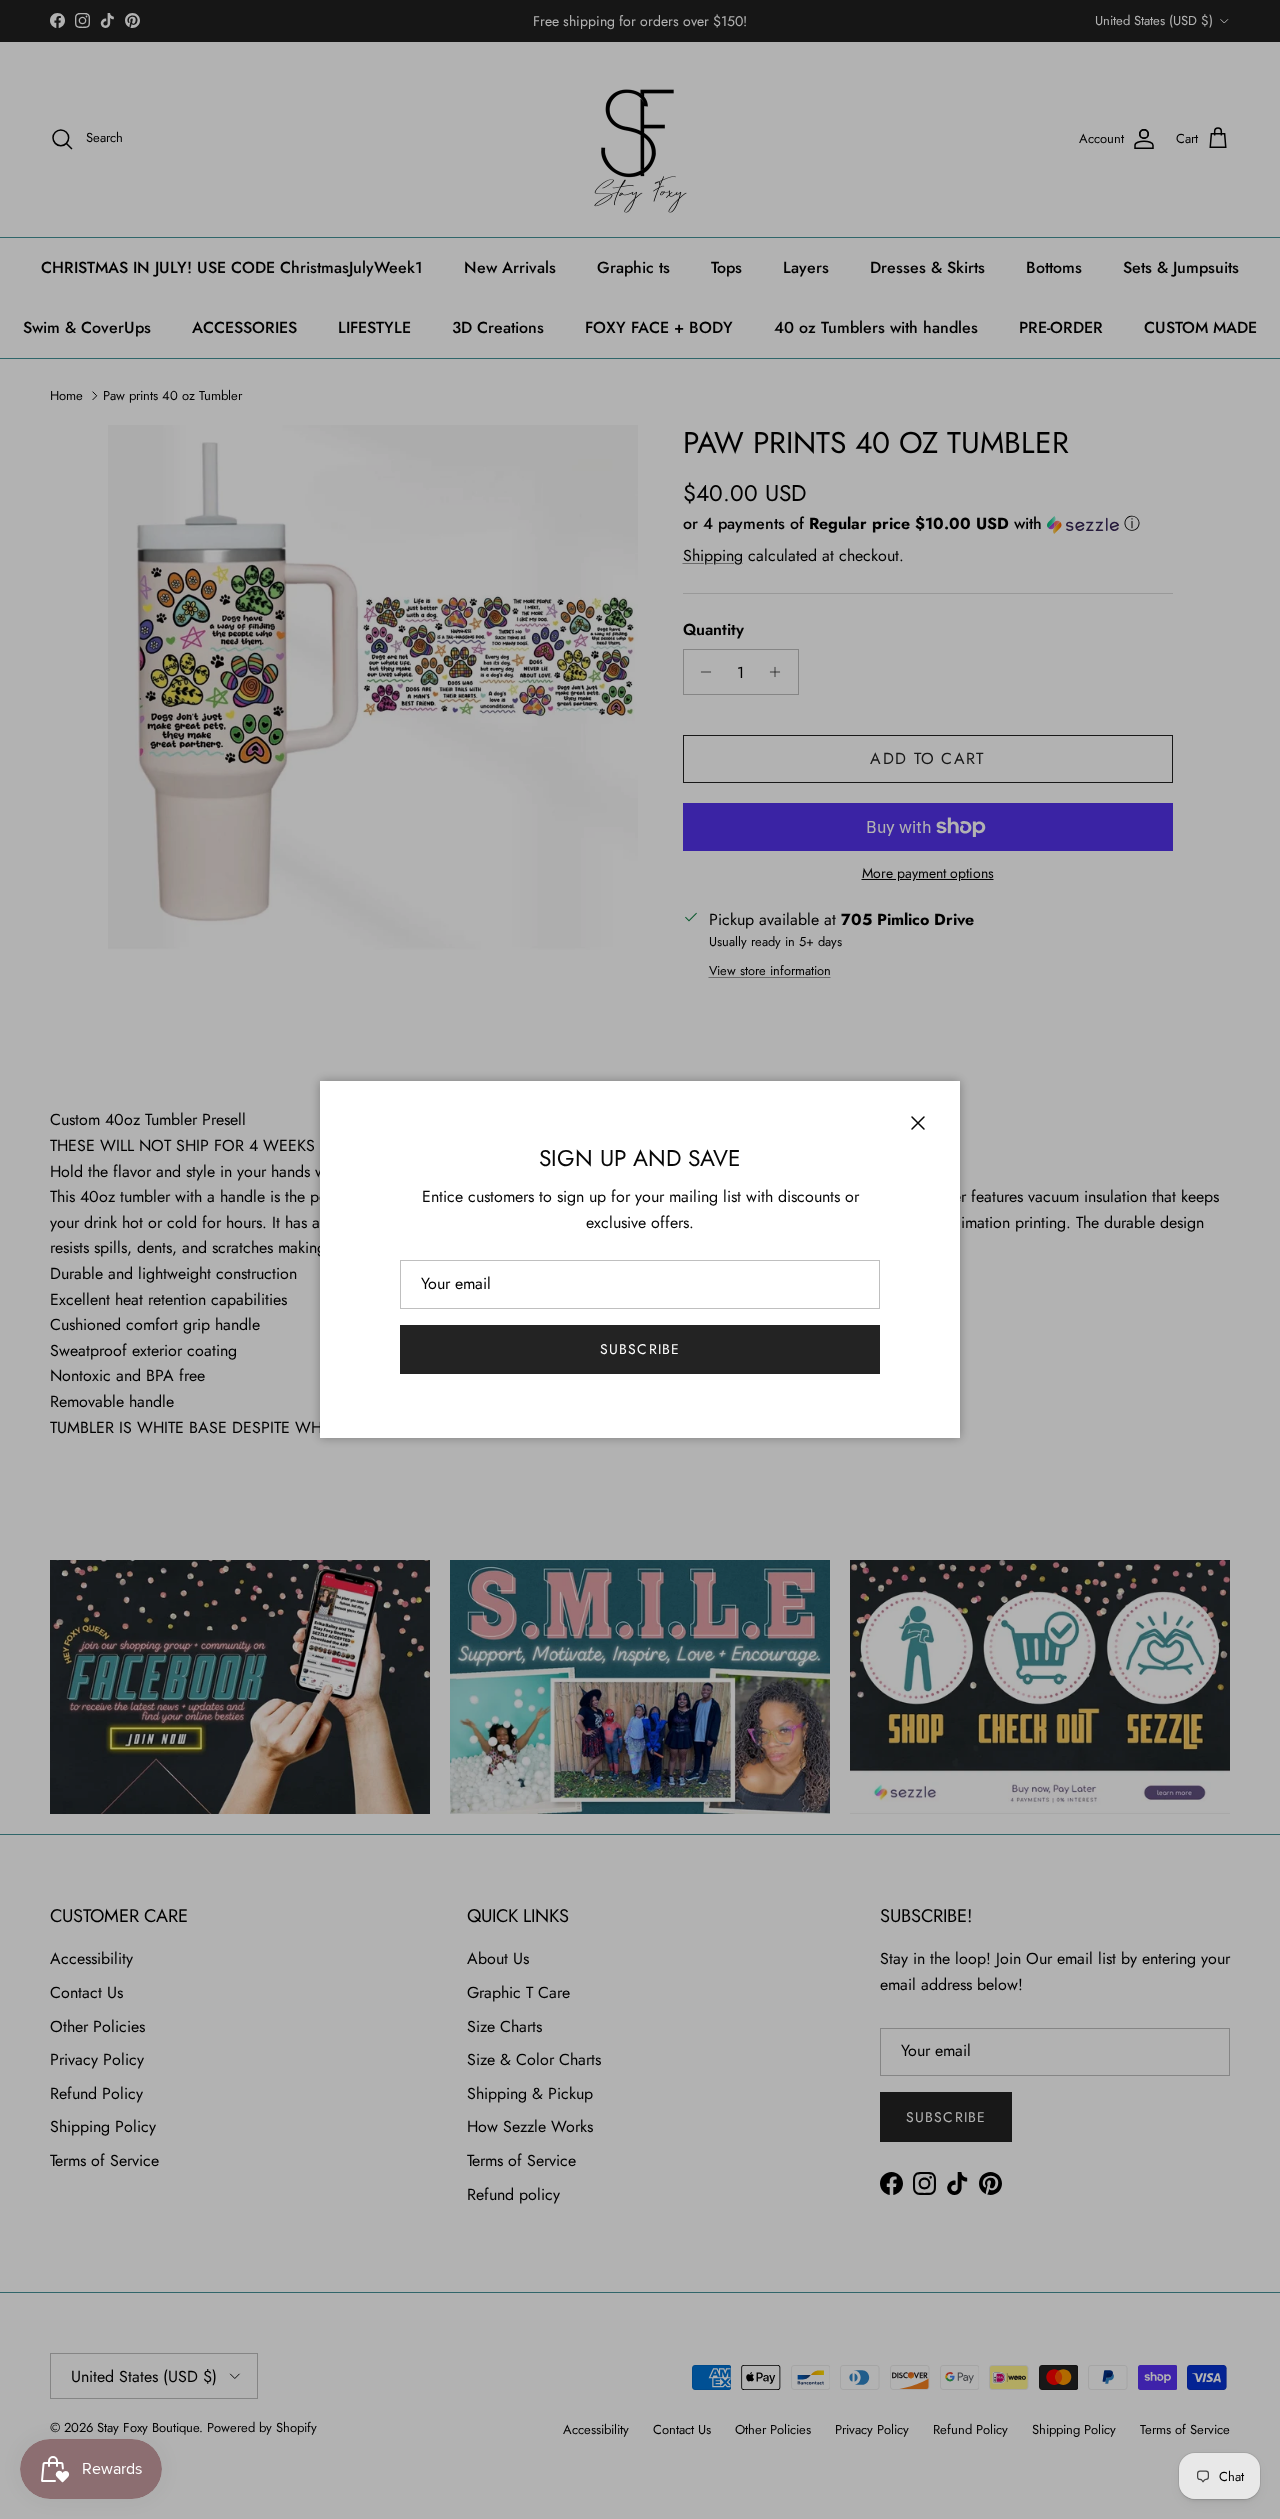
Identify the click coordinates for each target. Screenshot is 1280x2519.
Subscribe (640, 1349)
